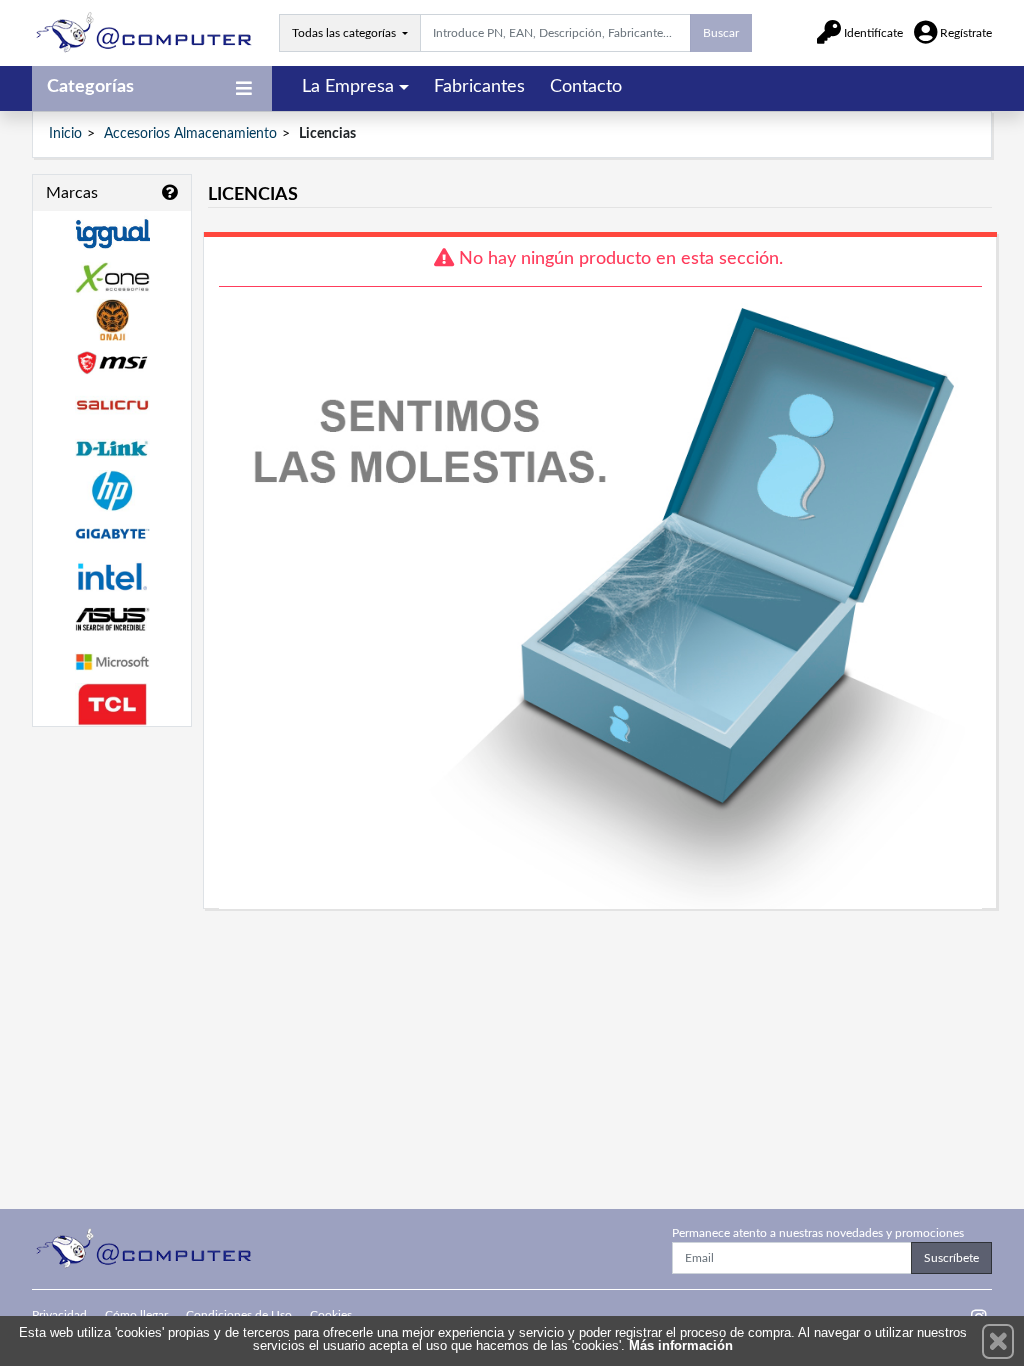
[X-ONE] (112, 277)
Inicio (65, 134)
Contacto (586, 87)
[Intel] (112, 576)
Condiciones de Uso (239, 1315)
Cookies (331, 1315)
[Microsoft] (112, 662)
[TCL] (112, 704)
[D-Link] (112, 448)
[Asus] (112, 619)
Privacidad (59, 1315)
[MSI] (112, 362)
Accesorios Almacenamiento (190, 134)
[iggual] (112, 233)
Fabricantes (479, 87)
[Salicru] (112, 405)
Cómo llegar (136, 1315)
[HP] (112, 491)
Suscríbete (951, 1258)
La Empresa (348, 87)
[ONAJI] (112, 320)
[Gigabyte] (112, 533)
